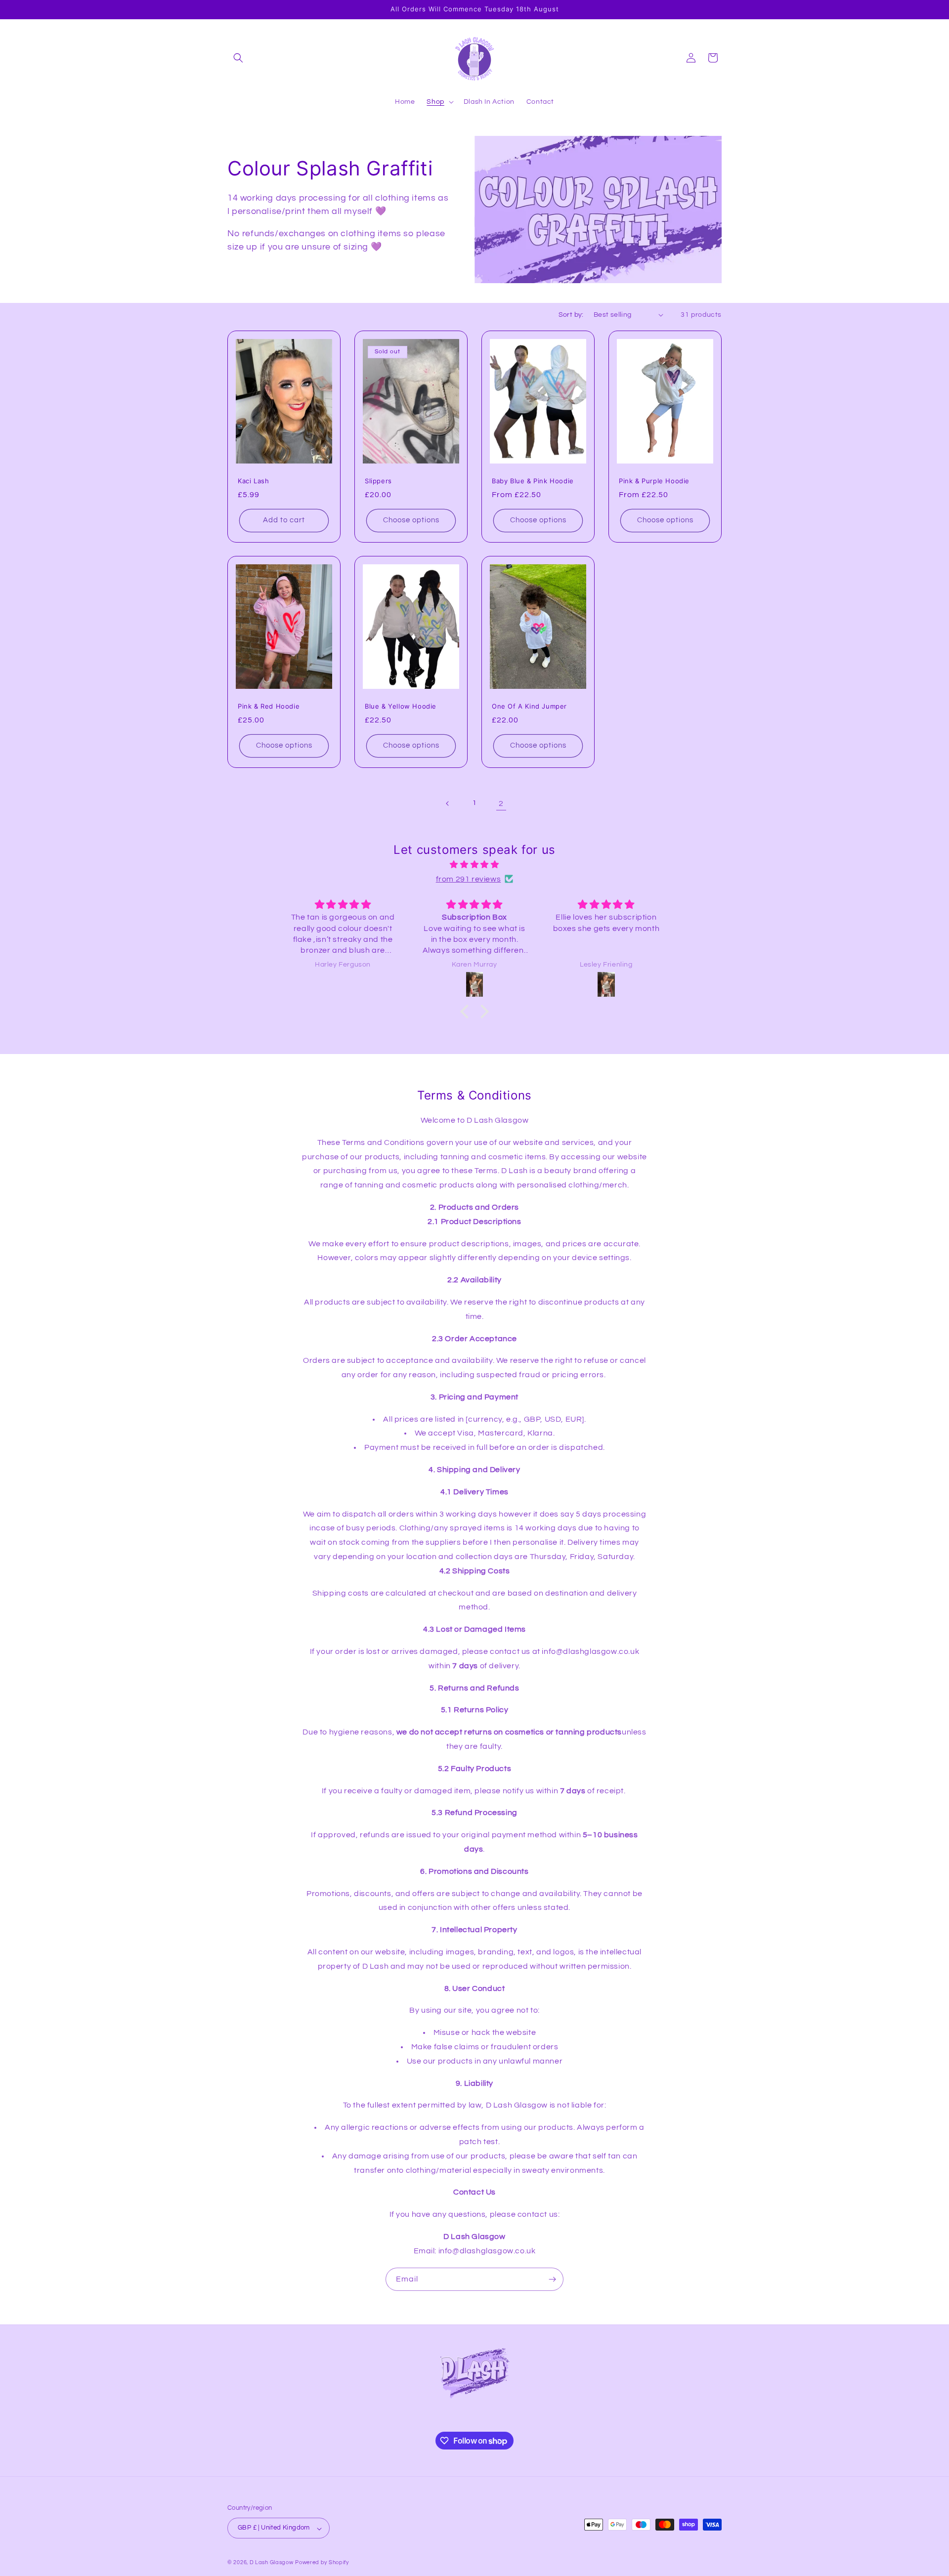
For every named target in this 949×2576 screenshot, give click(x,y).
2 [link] (501, 803)
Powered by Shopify (322, 2563)
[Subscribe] (552, 2279)
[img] (474, 865)
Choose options (411, 520)
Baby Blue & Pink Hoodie (533, 480)
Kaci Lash (253, 480)
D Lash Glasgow (272, 2563)
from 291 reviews (469, 879)
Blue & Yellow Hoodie (401, 706)
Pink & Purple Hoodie (654, 480)
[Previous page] (448, 803)
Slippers (378, 480)
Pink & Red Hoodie (269, 706)
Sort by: (571, 315)
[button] (238, 58)
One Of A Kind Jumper (529, 706)
